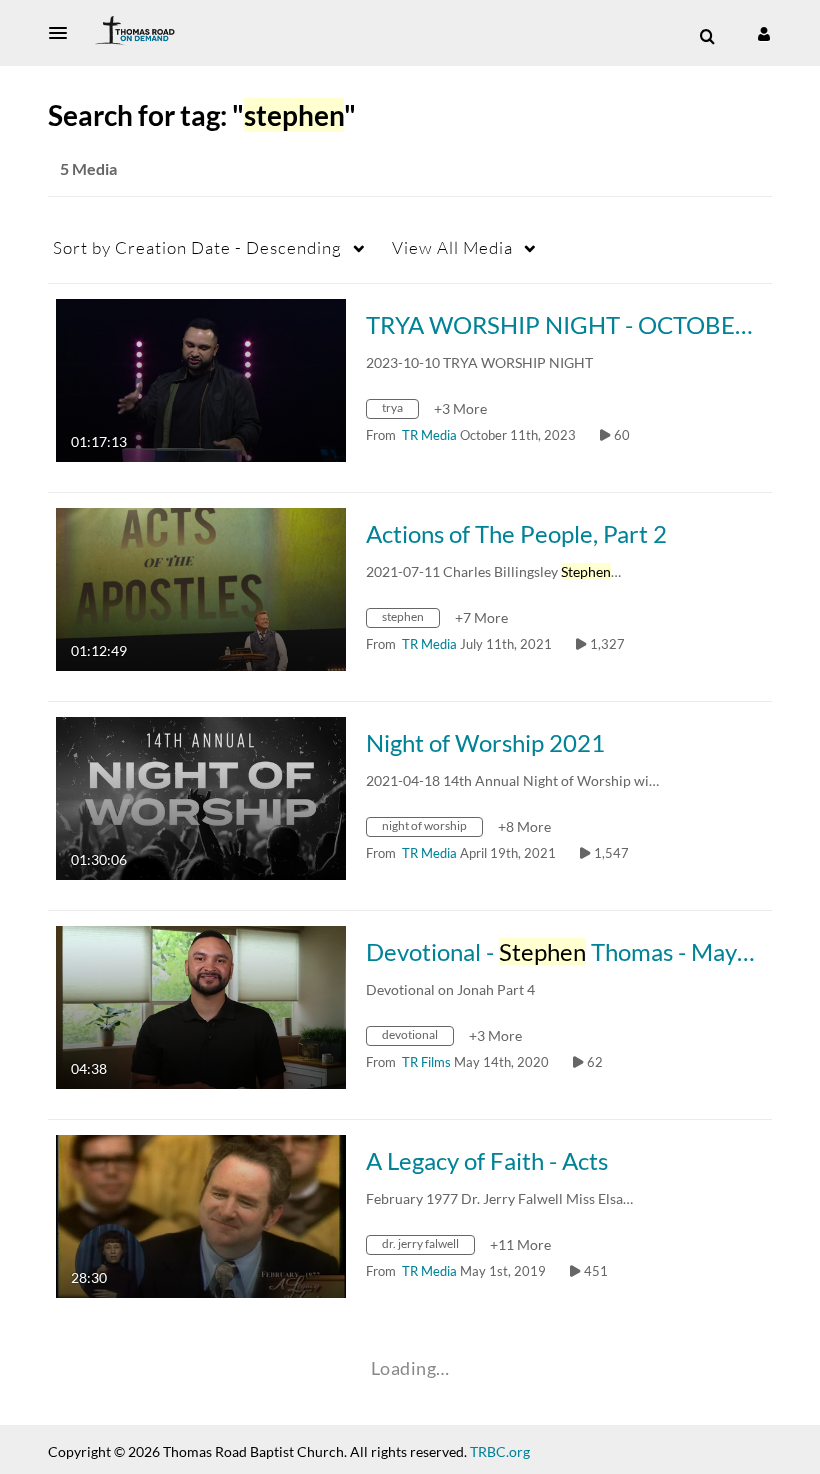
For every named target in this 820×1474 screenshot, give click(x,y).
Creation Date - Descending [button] (197, 247)
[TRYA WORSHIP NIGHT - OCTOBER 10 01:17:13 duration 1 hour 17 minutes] (201, 378)
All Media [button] (452, 247)
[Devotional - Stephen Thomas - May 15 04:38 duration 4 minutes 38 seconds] (201, 1005)
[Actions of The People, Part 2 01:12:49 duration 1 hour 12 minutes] (201, 587)
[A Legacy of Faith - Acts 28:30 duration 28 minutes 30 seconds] (201, 1214)
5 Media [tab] (88, 168)
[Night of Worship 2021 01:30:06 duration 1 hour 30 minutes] (201, 796)
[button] (64, 33)
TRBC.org (500, 1451)
